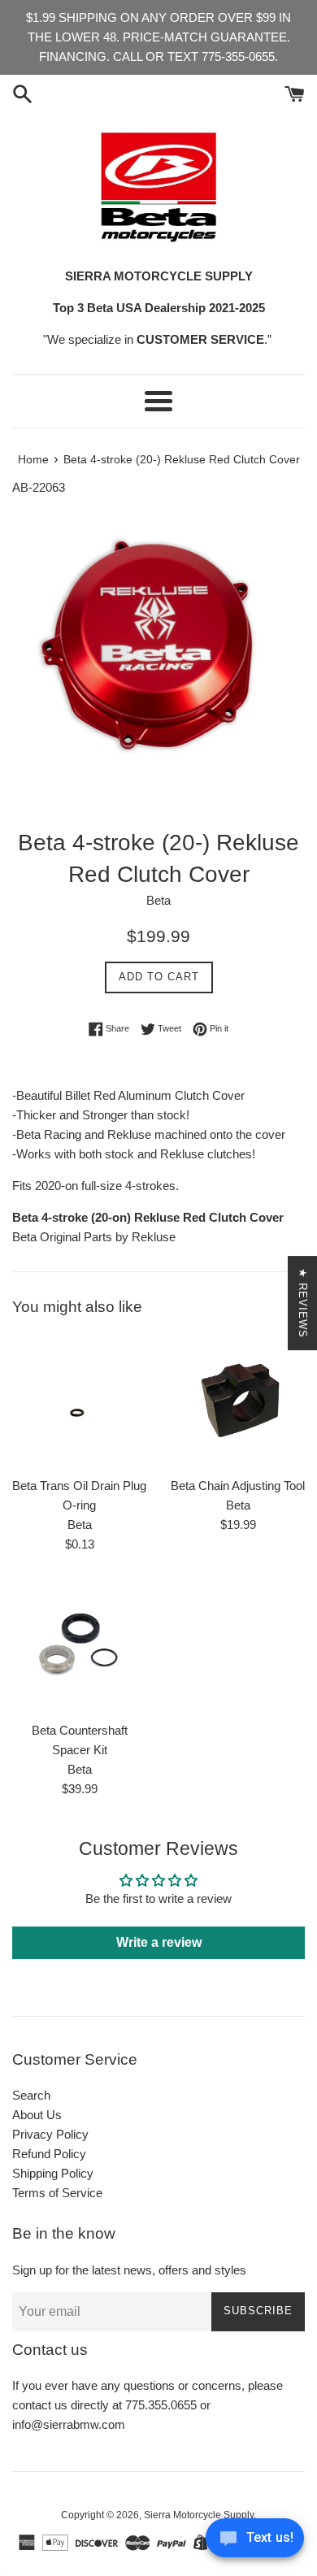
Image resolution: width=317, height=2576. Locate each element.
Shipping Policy (53, 2173)
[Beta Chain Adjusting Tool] (238, 1401)
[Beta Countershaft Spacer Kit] (79, 1646)
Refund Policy (49, 2154)
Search (31, 2095)
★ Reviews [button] (303, 1303)
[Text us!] (255, 2542)
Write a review (159, 1942)
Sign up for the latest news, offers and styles (129, 2270)
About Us (37, 2115)
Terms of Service (57, 2193)
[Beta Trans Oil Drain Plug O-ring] (79, 1401)
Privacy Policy (50, 2134)
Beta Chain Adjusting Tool (238, 1486)
